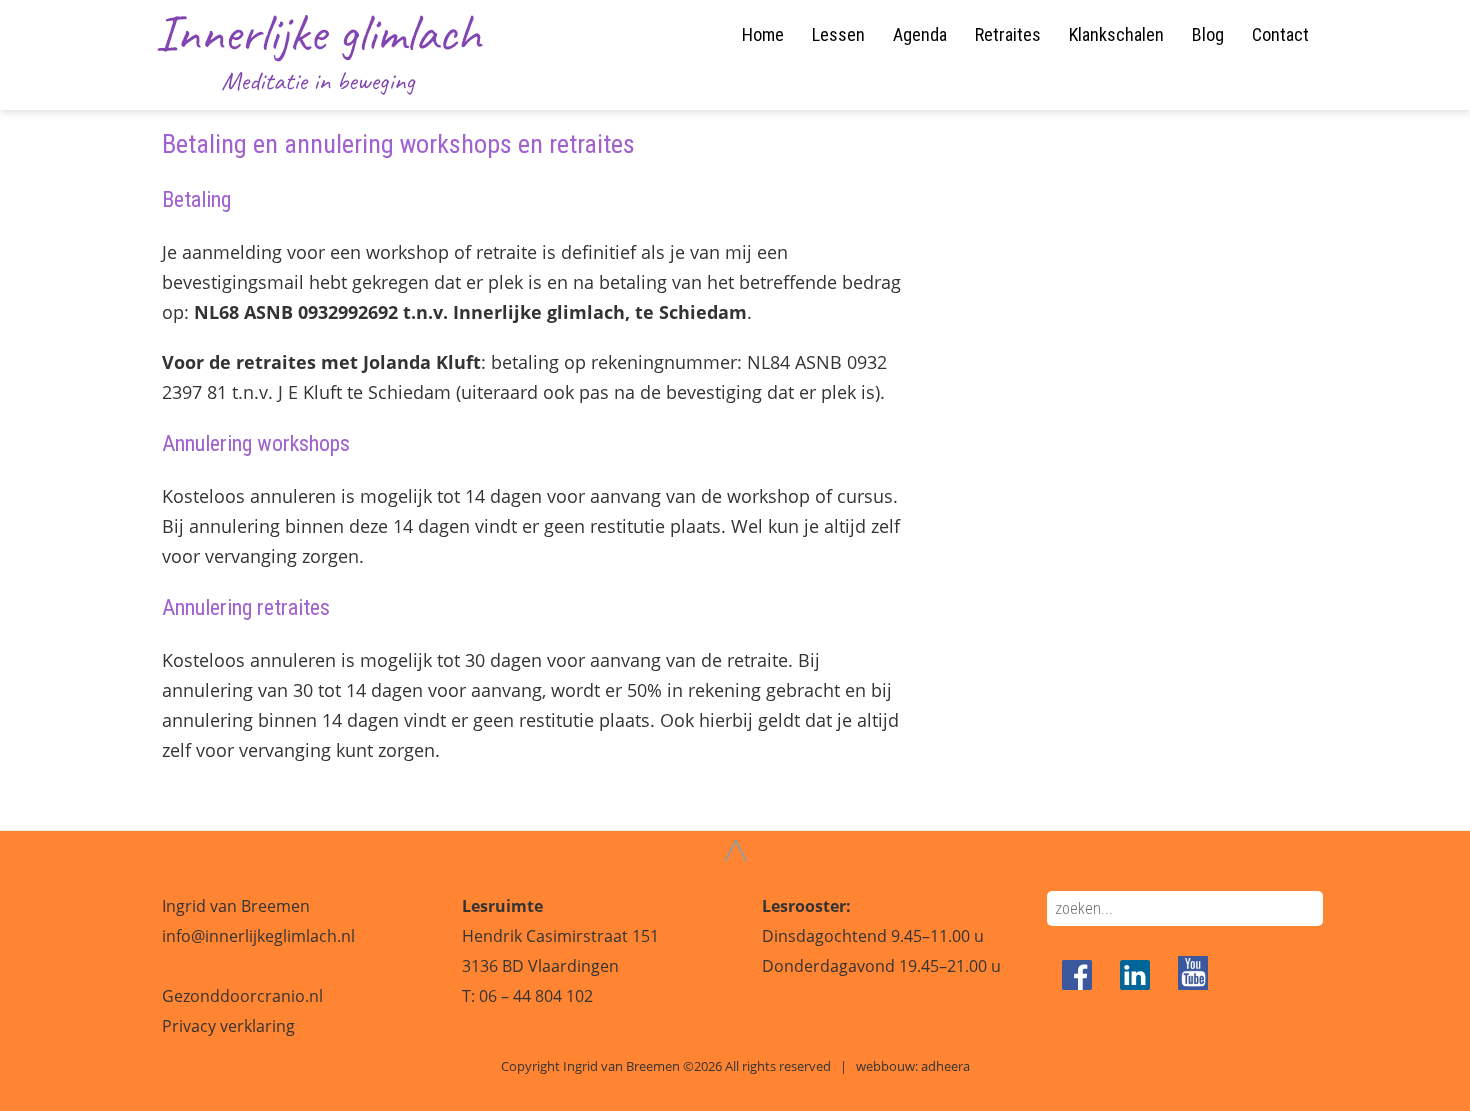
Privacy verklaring (228, 1026)
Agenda (920, 34)
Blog (1208, 34)
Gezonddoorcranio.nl (242, 996)
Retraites (1008, 34)
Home (763, 34)
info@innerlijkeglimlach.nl (258, 936)
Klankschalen (1116, 34)
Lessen (838, 34)
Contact (1280, 34)
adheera (945, 1066)
